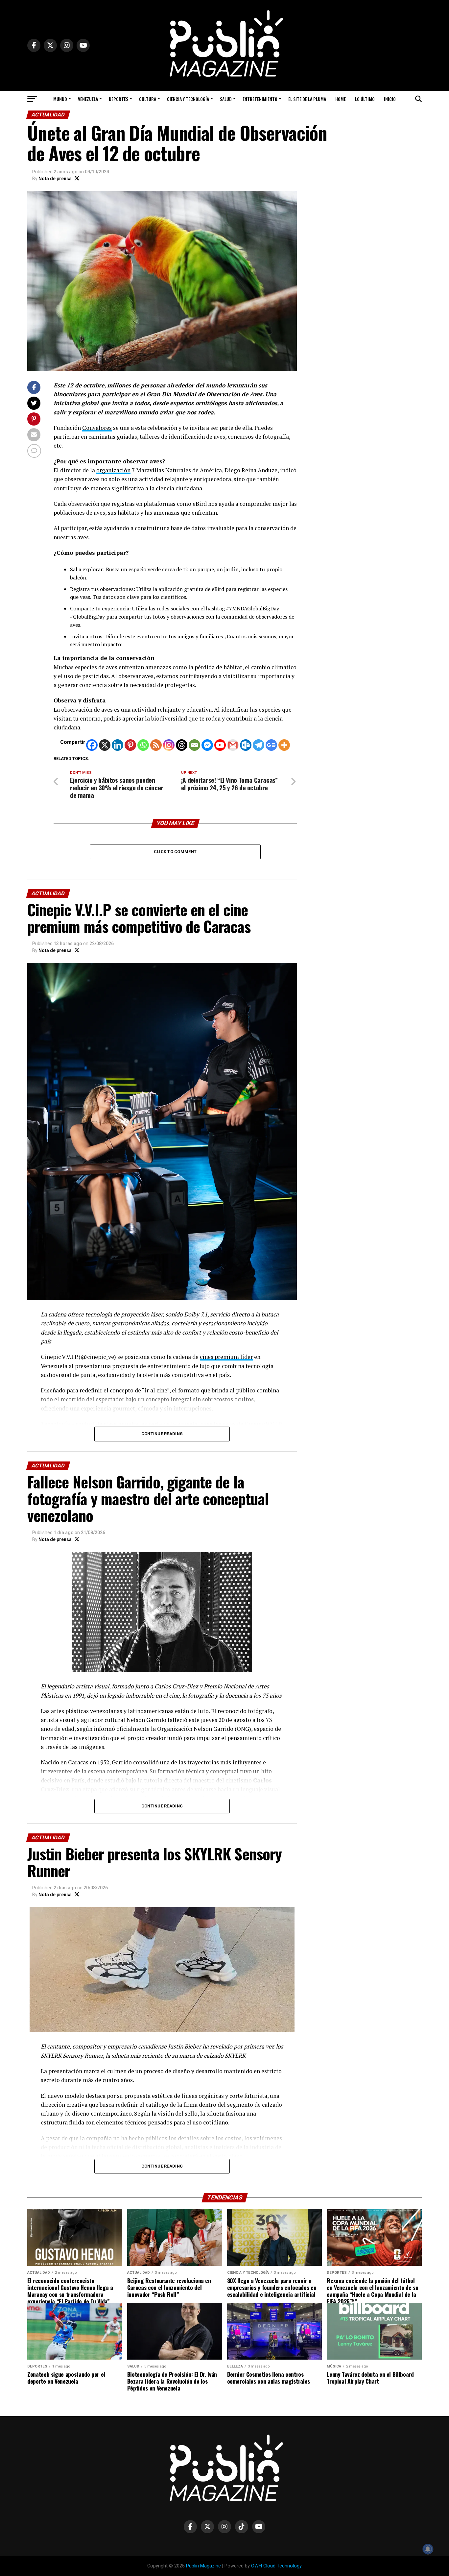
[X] (105, 745)
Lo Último (365, 99)
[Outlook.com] (246, 745)
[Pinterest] (130, 745)
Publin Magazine (203, 2566)
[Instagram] (169, 745)
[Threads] (182, 745)
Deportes (118, 99)
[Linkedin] (118, 745)
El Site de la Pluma (307, 99)
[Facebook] (92, 745)
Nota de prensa (55, 179)
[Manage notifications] (428, 2549)
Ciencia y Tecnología (188, 99)
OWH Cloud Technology (276, 2566)
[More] (284, 745)
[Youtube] (220, 745)
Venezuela (88, 99)
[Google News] (271, 745)
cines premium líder (226, 1357)
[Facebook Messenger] (207, 745)
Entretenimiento (260, 99)
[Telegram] (259, 745)
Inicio (390, 99)
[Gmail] (233, 745)
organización (113, 470)
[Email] (194, 745)
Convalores (97, 428)
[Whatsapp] (143, 745)
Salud (226, 99)
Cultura (148, 99)
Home (341, 99)
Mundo (60, 99)
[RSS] (156, 745)
